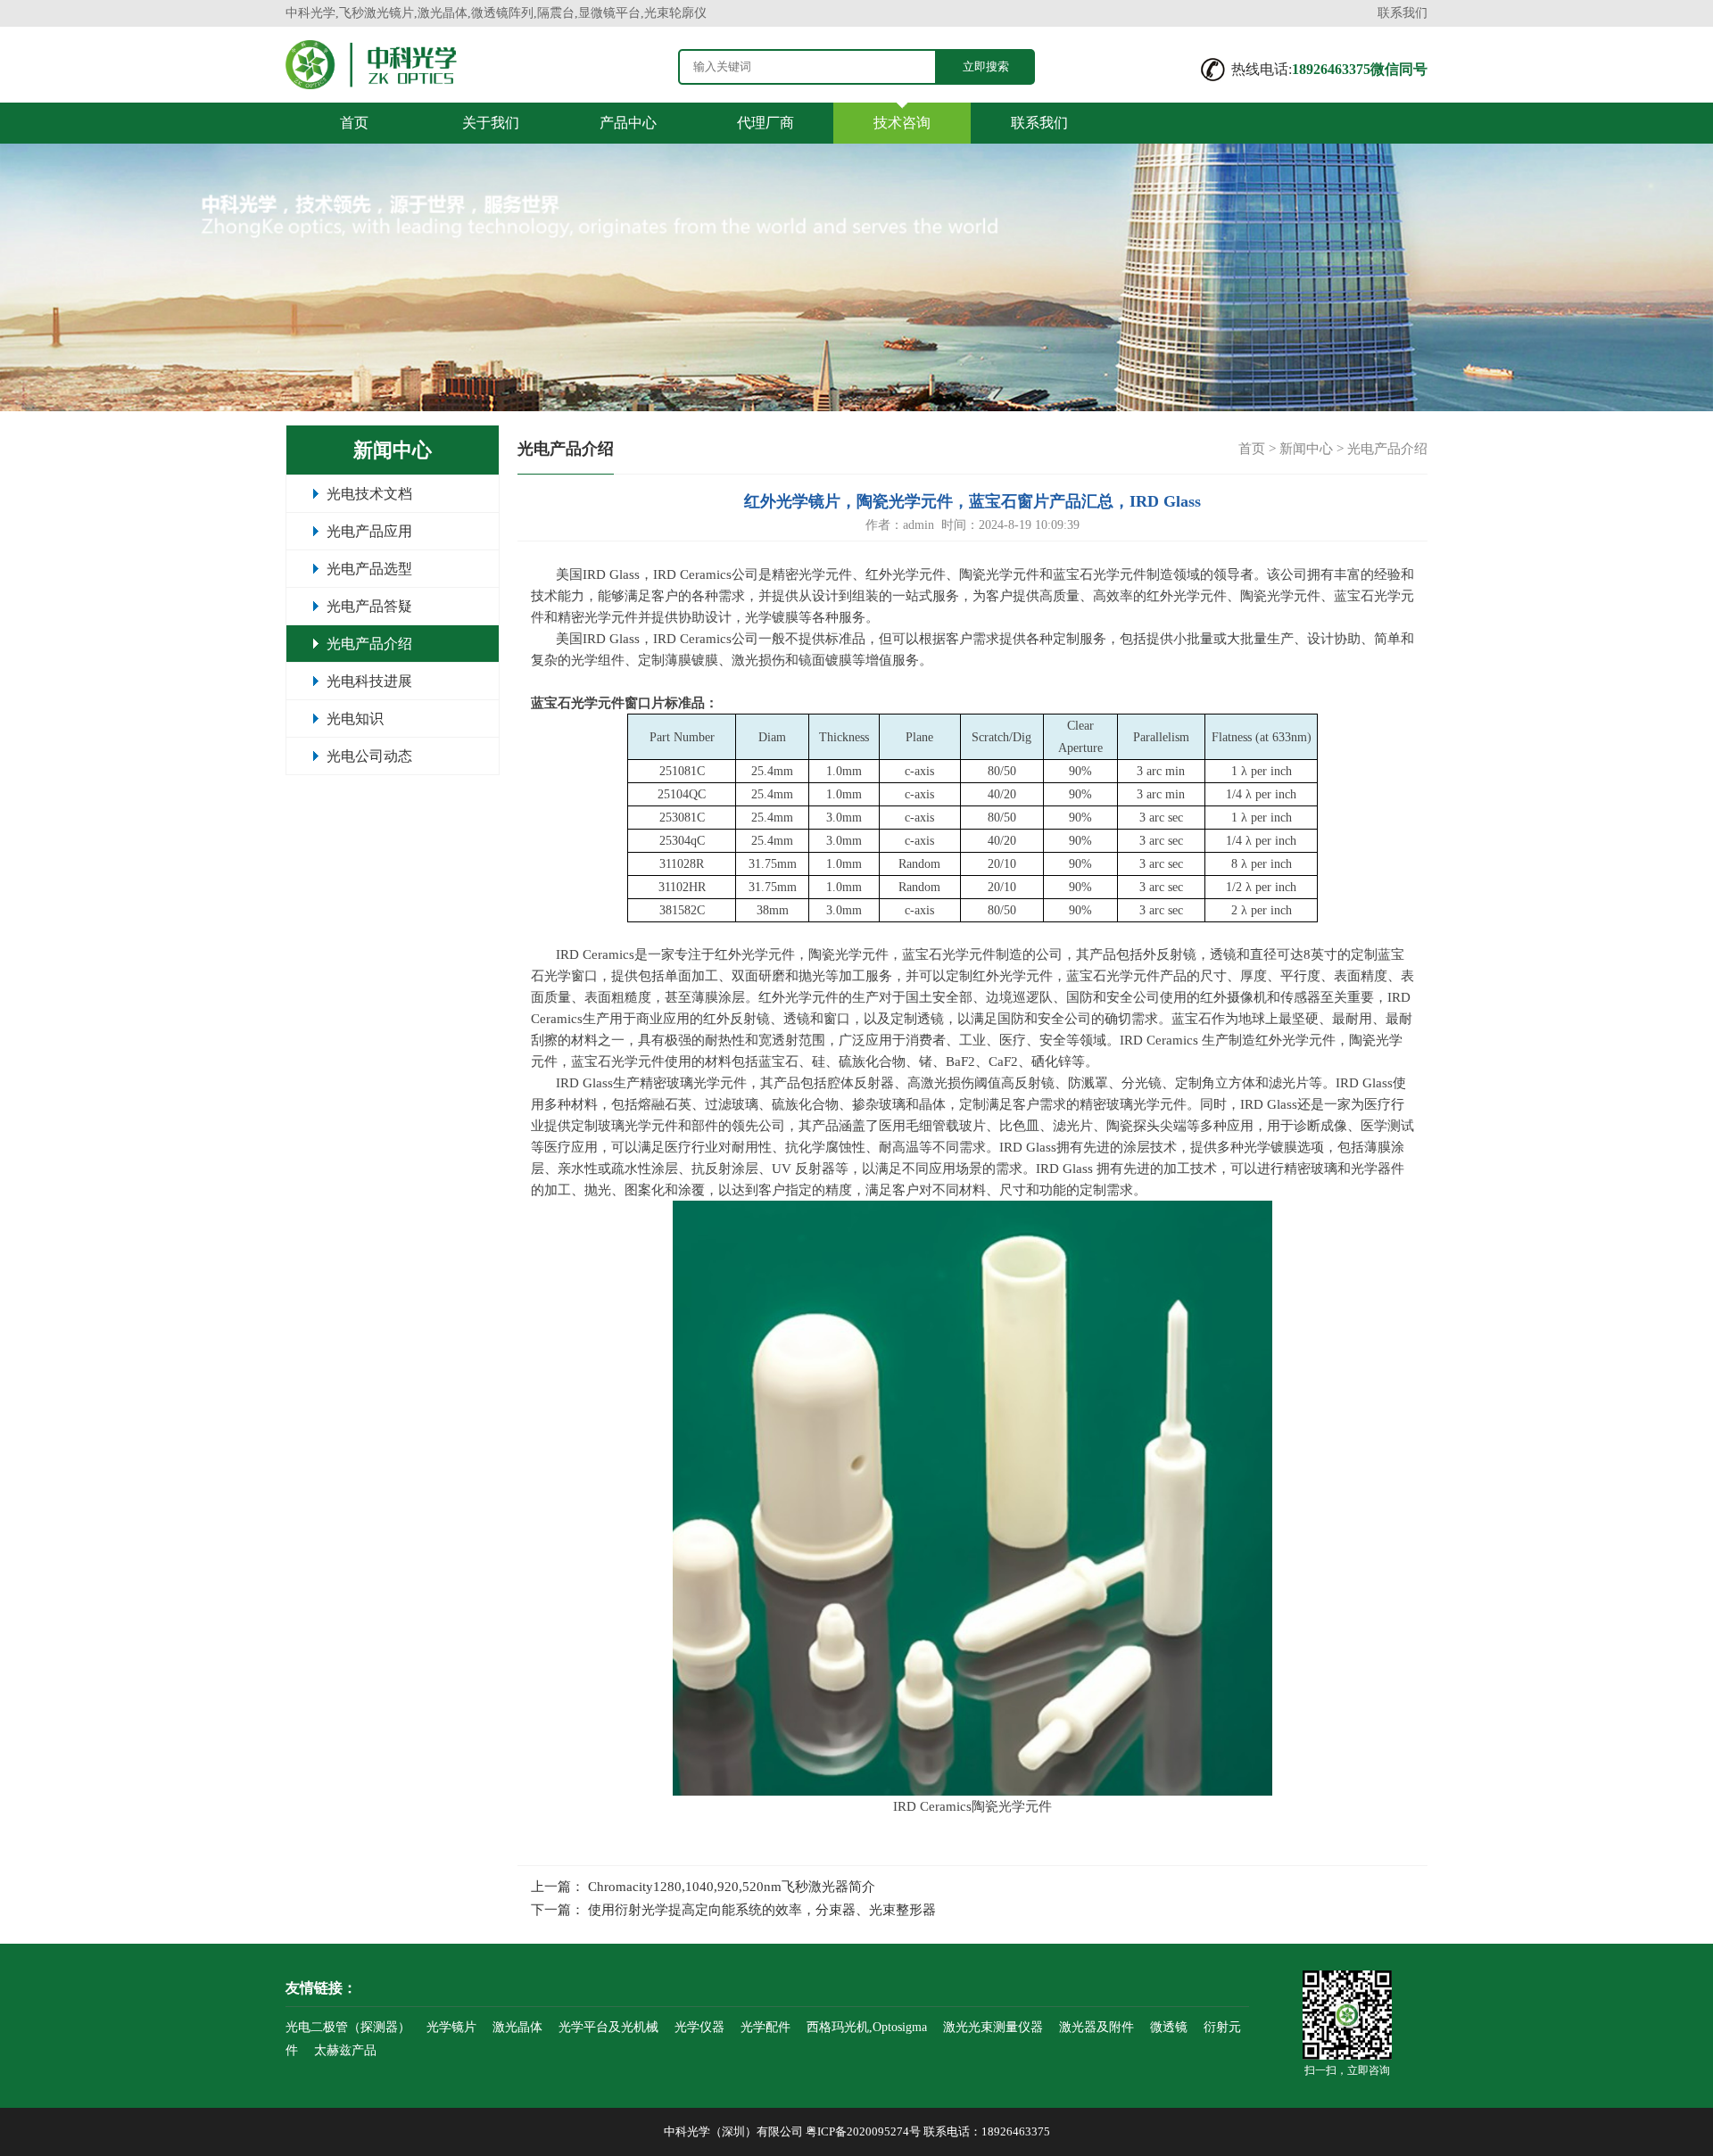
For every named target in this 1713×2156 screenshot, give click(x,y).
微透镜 (1169, 2027)
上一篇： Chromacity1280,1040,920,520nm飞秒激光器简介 (703, 1887)
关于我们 (491, 123)
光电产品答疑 (369, 606)
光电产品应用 (369, 531)
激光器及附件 (1096, 2027)
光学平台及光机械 (608, 2027)
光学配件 (765, 2027)
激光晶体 (517, 2027)
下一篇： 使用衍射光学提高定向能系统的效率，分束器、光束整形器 (733, 1910)
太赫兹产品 (345, 2050)
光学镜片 (451, 2027)
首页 (354, 123)
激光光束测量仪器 (993, 2027)
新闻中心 (1306, 449)
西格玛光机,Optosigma (867, 2027)
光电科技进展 (369, 681)
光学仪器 (699, 2027)
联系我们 (1403, 13)
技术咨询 (902, 123)
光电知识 (355, 719)
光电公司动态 (369, 756)
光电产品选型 (369, 569)
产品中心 (628, 123)
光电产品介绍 (369, 644)
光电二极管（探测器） (348, 2027)
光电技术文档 (369, 494)
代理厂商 (765, 123)
